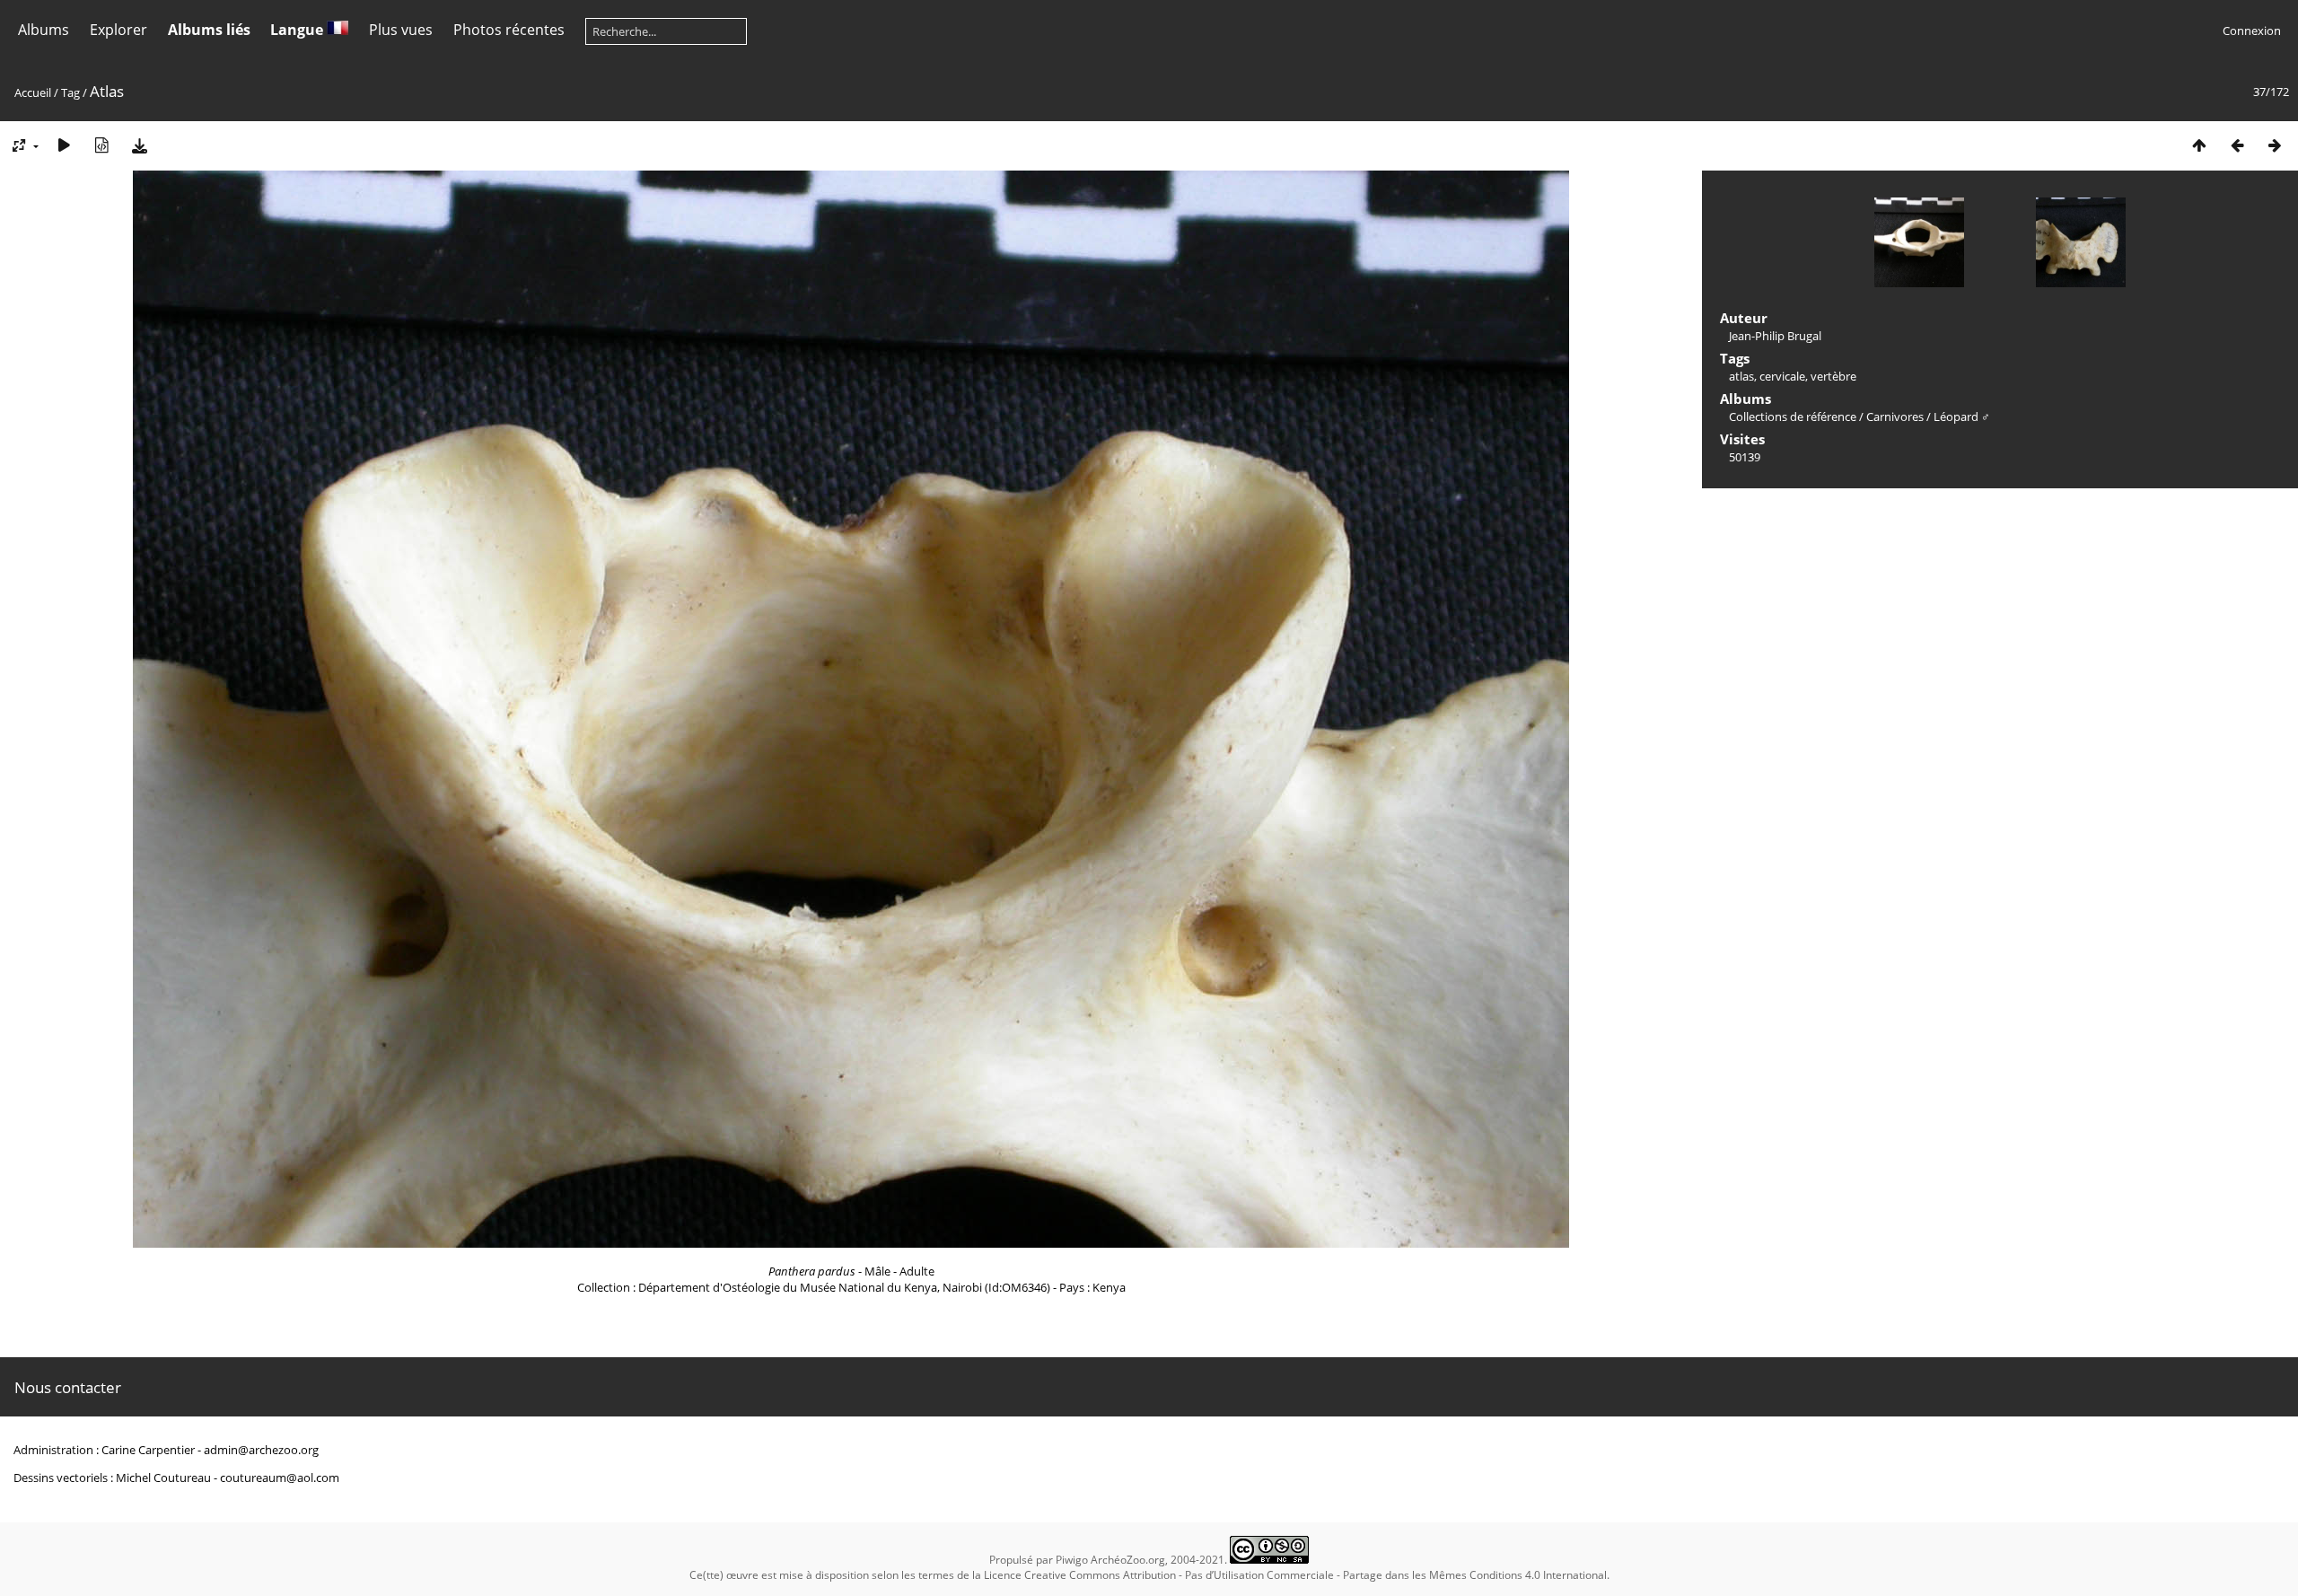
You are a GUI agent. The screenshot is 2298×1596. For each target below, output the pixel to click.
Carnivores (1895, 417)
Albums (44, 30)
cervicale (1782, 376)
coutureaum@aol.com (280, 1478)
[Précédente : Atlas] (2237, 145)
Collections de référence (1793, 417)
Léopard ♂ (1962, 417)
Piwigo (1072, 1560)
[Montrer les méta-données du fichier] (101, 145)
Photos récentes (509, 30)
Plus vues (401, 30)
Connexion (2252, 31)
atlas (1741, 376)
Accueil (33, 92)
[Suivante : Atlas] (2275, 145)
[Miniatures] (2199, 145)
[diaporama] (64, 145)
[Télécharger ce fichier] (139, 145)
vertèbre (1833, 376)
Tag (70, 92)
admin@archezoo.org (261, 1450)
